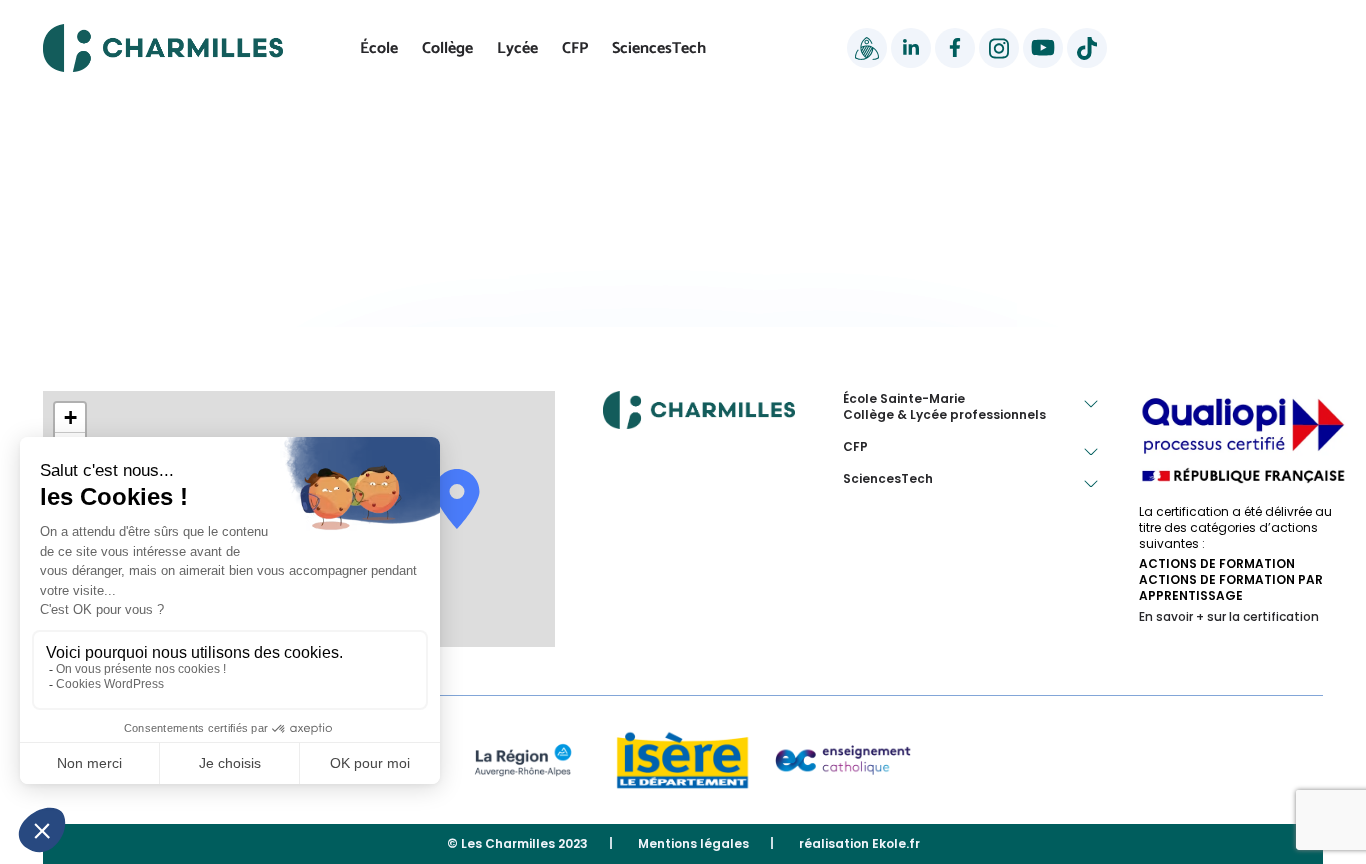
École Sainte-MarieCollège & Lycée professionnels (944, 407)
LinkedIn (911, 48)
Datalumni (867, 48)
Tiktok (1087, 48)
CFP (575, 48)
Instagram (999, 48)
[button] (70, 418)
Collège (447, 48)
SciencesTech (659, 48)
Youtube (1043, 48)
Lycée (517, 48)
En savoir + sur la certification (1229, 616)
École (379, 48)
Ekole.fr (896, 843)
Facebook (955, 48)
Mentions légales (693, 844)
